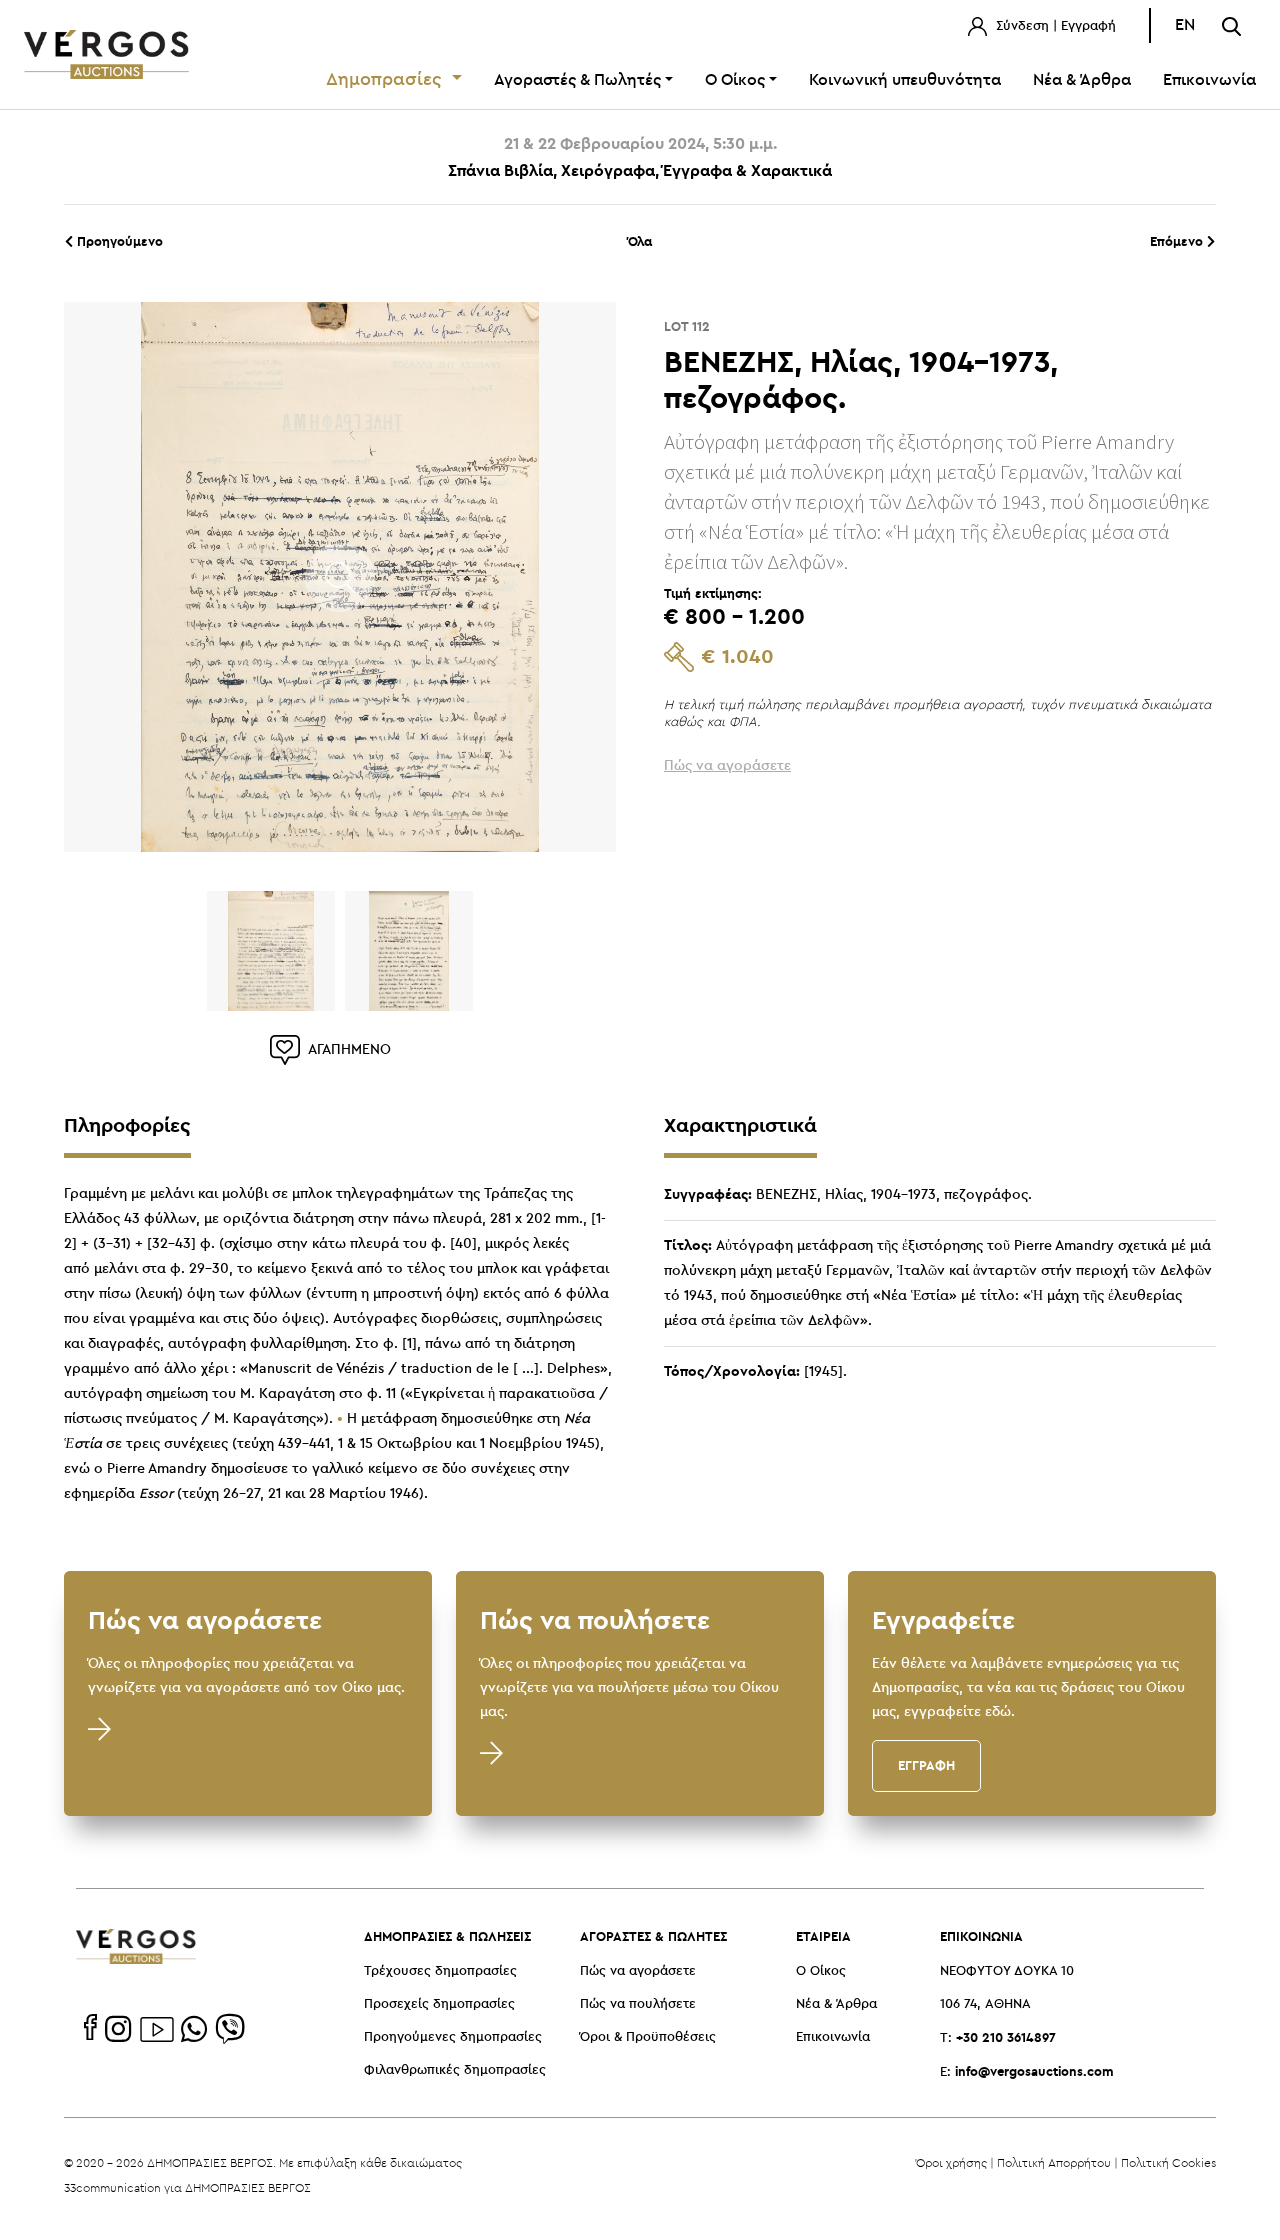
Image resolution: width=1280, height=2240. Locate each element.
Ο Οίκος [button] (735, 80)
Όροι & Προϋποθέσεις (648, 2037)
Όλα (640, 241)
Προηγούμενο (118, 241)
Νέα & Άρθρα (1082, 80)
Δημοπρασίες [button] (386, 80)
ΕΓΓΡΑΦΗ (926, 1765)
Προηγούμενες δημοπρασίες (453, 2037)
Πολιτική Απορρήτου (1054, 2162)
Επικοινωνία (1209, 80)
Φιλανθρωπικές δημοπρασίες (455, 2070)
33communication (112, 2187)
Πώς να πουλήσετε (638, 2004)
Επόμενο (1178, 241)
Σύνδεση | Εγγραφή (1054, 26)
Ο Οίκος (821, 1971)
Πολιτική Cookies (1168, 2162)
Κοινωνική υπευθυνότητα (905, 80)
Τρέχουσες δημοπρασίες (440, 1971)
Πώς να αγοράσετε (638, 1971)
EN (1185, 25)
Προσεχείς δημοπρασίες (439, 2004)
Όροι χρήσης (951, 2162)
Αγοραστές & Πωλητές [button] (577, 80)
